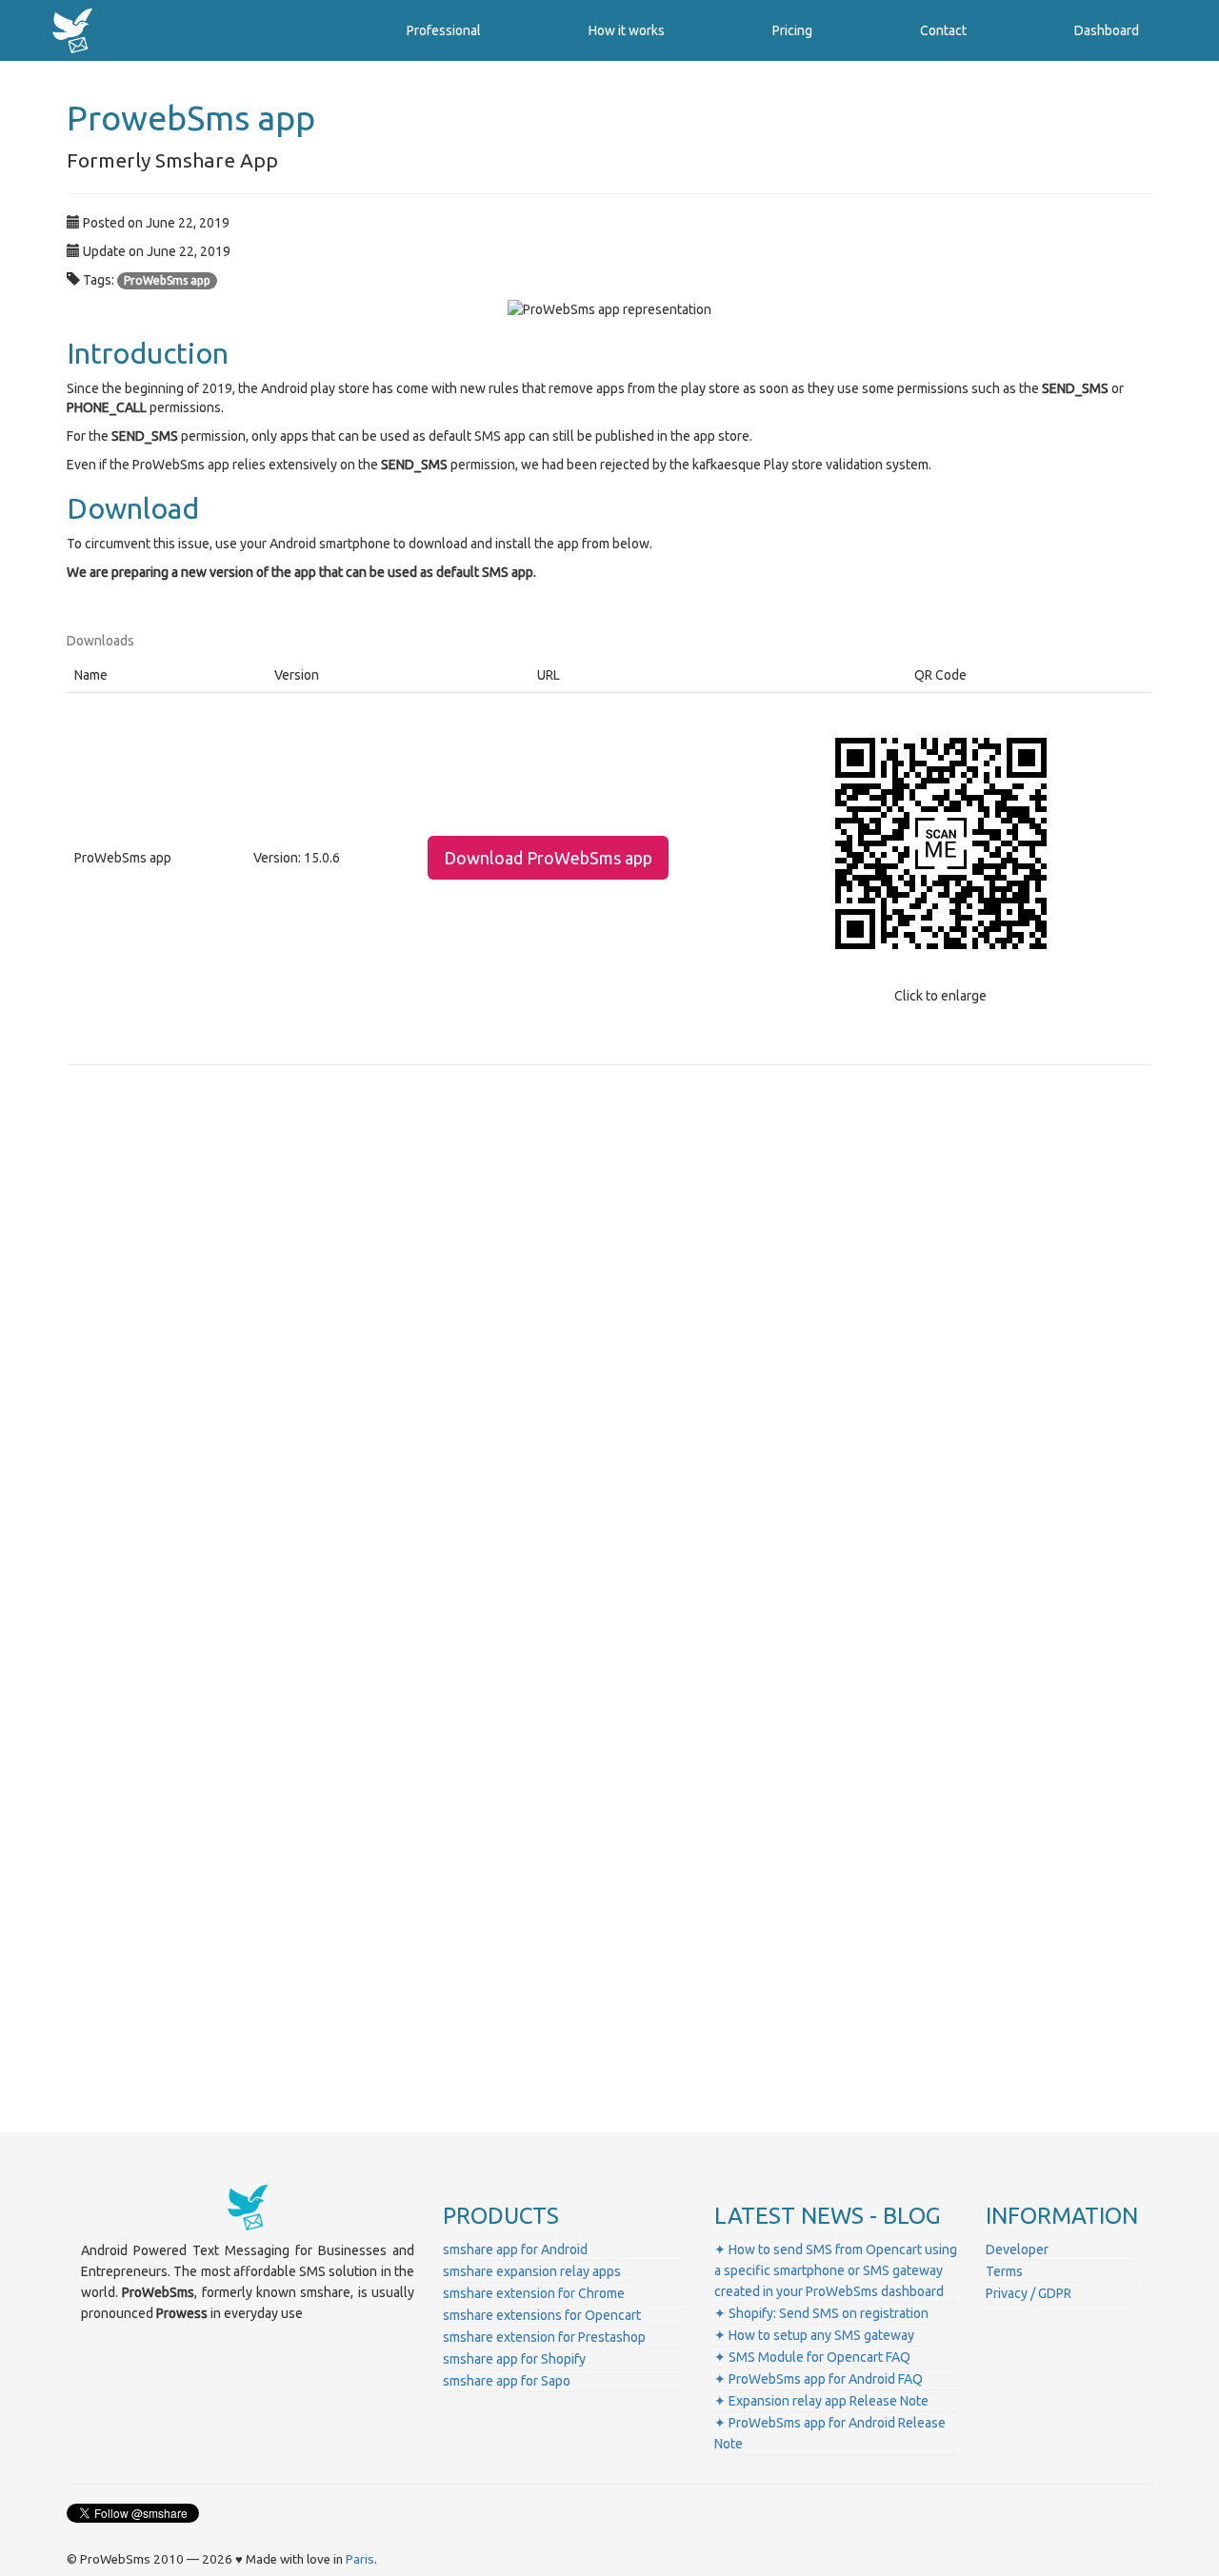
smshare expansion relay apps (532, 2271)
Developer (1017, 2249)
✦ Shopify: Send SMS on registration (821, 2313)
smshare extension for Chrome (534, 2293)
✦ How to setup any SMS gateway (814, 2335)
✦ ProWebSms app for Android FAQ (819, 2379)
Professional (444, 30)
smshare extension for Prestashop (544, 2337)
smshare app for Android (515, 2249)
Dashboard (1107, 30)
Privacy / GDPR (1029, 2293)
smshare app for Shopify (514, 2359)
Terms (1004, 2271)
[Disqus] (609, 1345)
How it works (627, 30)
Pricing (792, 30)
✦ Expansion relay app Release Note (821, 2401)
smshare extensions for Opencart (542, 2315)
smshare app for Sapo (507, 2381)
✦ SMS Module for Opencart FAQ (812, 2357)
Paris (360, 2559)
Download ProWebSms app (548, 858)
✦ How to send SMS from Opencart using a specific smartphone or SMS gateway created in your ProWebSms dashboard (836, 2270)
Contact (943, 30)
